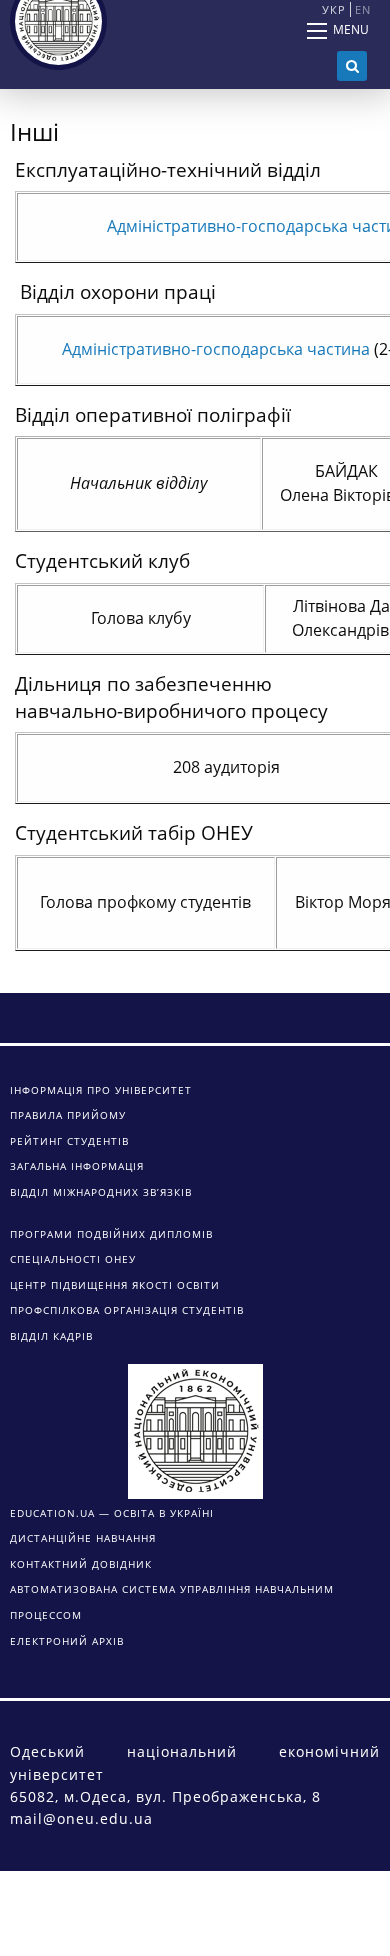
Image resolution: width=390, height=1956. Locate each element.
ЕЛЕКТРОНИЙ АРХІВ (67, 1641)
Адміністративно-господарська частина (216, 349)
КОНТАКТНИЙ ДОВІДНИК (81, 1564)
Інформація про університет (101, 1090)
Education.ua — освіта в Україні (112, 1513)
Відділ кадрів (51, 1336)
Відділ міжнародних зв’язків (101, 1192)
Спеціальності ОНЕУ (73, 1259)
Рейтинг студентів (69, 1141)
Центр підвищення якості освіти (115, 1285)
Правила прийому (68, 1115)
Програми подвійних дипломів (111, 1234)
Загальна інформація (77, 1166)
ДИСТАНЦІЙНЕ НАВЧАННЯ (83, 1538)
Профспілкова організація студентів (127, 1310)
